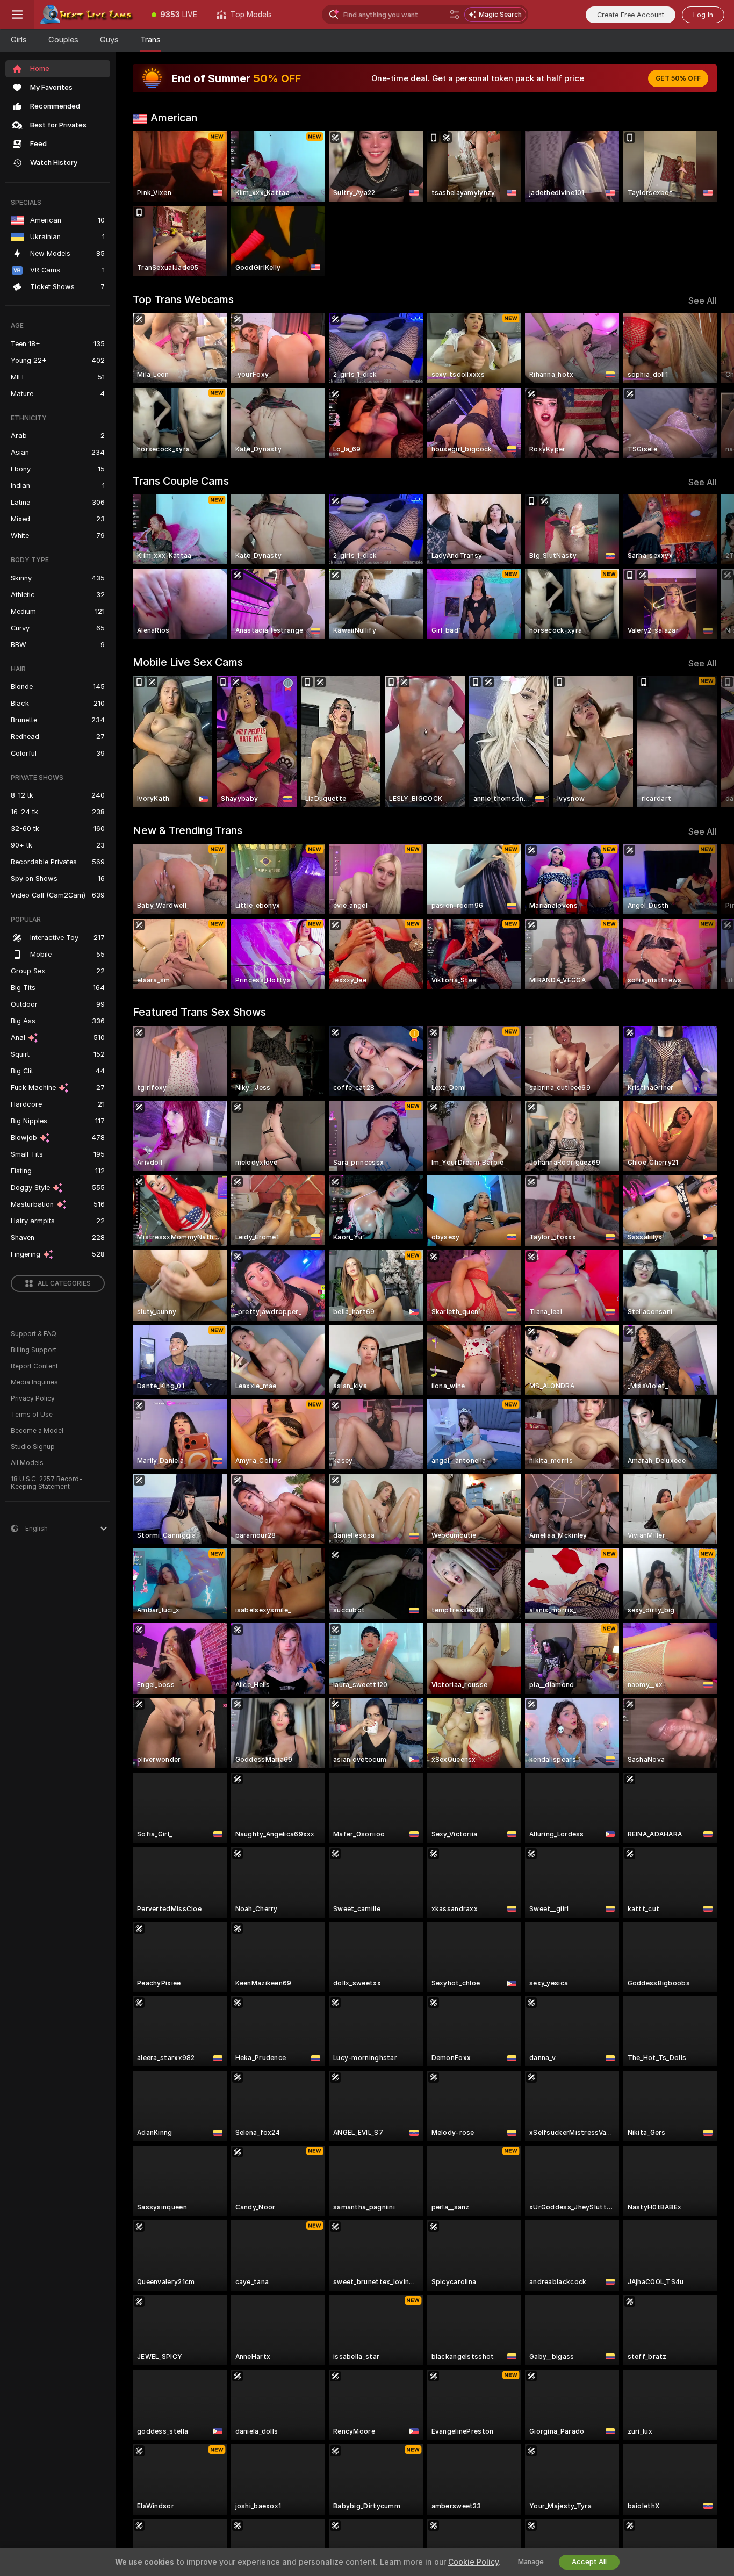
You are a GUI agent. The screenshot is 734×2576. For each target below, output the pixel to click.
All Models (27, 1463)
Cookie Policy (473, 2562)
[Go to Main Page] (88, 15)
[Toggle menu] (17, 15)
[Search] (455, 15)
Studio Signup (33, 1447)
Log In (703, 15)
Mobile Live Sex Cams (188, 662)
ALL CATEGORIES (64, 1283)
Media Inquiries (34, 1382)
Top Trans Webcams (183, 299)
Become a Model (37, 1431)
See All (703, 301)
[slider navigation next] (707, 385)
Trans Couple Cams (181, 481)
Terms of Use (32, 1415)
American (174, 118)
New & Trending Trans (188, 830)
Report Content (34, 1366)
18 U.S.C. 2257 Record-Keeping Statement (46, 1483)
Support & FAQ (34, 1334)
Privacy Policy (33, 1398)
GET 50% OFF (678, 78)
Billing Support (34, 1350)
